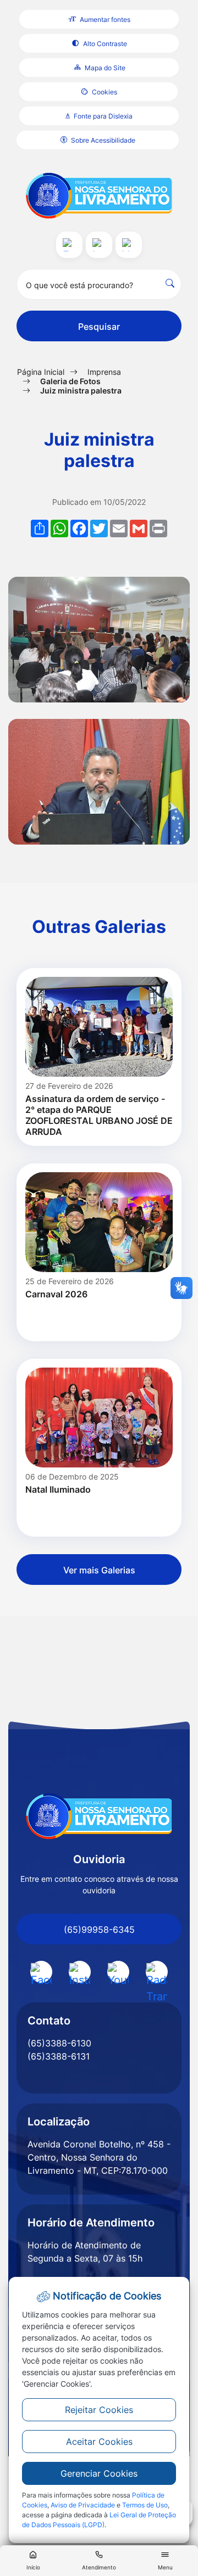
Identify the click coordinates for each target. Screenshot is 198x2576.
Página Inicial (41, 372)
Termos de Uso (145, 2505)
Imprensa (104, 372)
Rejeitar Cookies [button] (99, 2410)
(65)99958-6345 (99, 1930)
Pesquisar (99, 327)
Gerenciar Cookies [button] (99, 2473)
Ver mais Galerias (99, 1570)
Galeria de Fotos (70, 381)
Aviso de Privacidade (83, 2505)
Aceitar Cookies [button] (99, 2442)
